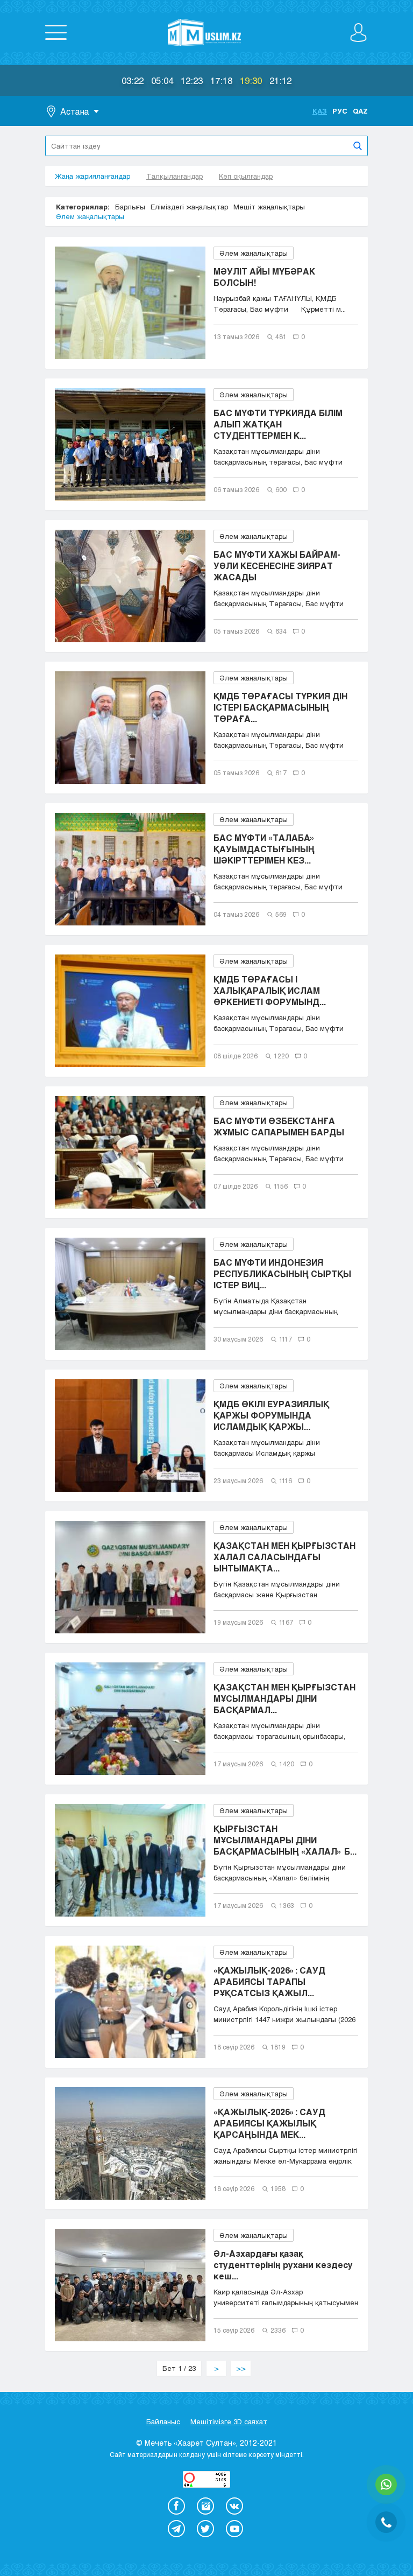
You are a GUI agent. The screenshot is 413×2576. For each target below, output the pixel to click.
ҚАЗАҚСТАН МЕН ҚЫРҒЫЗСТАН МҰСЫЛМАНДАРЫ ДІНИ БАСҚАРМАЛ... (284, 1698)
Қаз (320, 111)
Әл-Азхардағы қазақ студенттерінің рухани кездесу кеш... (283, 2265)
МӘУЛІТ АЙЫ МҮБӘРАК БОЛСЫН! (264, 277)
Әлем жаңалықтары (90, 216)
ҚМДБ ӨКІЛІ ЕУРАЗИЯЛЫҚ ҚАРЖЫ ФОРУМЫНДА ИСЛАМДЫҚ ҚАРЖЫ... (271, 1415)
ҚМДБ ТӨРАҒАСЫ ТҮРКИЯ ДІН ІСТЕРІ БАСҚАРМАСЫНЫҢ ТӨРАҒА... (280, 707)
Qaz (360, 111)
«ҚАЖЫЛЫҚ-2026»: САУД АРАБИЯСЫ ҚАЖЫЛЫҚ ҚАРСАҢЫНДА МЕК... (269, 2123)
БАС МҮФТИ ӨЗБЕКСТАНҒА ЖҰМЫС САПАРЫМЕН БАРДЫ (279, 1126)
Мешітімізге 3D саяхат (229, 2421)
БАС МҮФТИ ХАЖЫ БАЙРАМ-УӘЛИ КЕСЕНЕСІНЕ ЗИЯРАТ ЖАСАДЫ (277, 566)
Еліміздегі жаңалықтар (189, 207)
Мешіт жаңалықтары (269, 207)
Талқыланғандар (175, 176)
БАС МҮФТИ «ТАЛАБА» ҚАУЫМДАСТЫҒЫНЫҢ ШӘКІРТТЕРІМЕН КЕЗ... (264, 849)
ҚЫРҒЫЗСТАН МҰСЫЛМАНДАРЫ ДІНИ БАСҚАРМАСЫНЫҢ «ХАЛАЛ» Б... (285, 1840)
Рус (340, 111)
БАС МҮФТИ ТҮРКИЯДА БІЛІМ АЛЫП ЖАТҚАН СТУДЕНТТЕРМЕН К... (278, 424)
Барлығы (130, 207)
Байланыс (163, 2421)
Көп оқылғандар (246, 176)
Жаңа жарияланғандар (92, 176)
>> (241, 2368)
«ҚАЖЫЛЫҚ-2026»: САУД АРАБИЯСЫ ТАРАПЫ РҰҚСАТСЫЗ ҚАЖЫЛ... (269, 1981)
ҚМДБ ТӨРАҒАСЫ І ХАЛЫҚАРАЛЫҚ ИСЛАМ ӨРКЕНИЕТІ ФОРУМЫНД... (270, 990)
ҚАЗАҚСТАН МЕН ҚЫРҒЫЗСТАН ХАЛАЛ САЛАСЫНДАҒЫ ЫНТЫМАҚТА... (284, 1557)
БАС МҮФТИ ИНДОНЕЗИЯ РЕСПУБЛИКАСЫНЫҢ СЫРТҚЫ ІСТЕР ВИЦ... (282, 1273)
